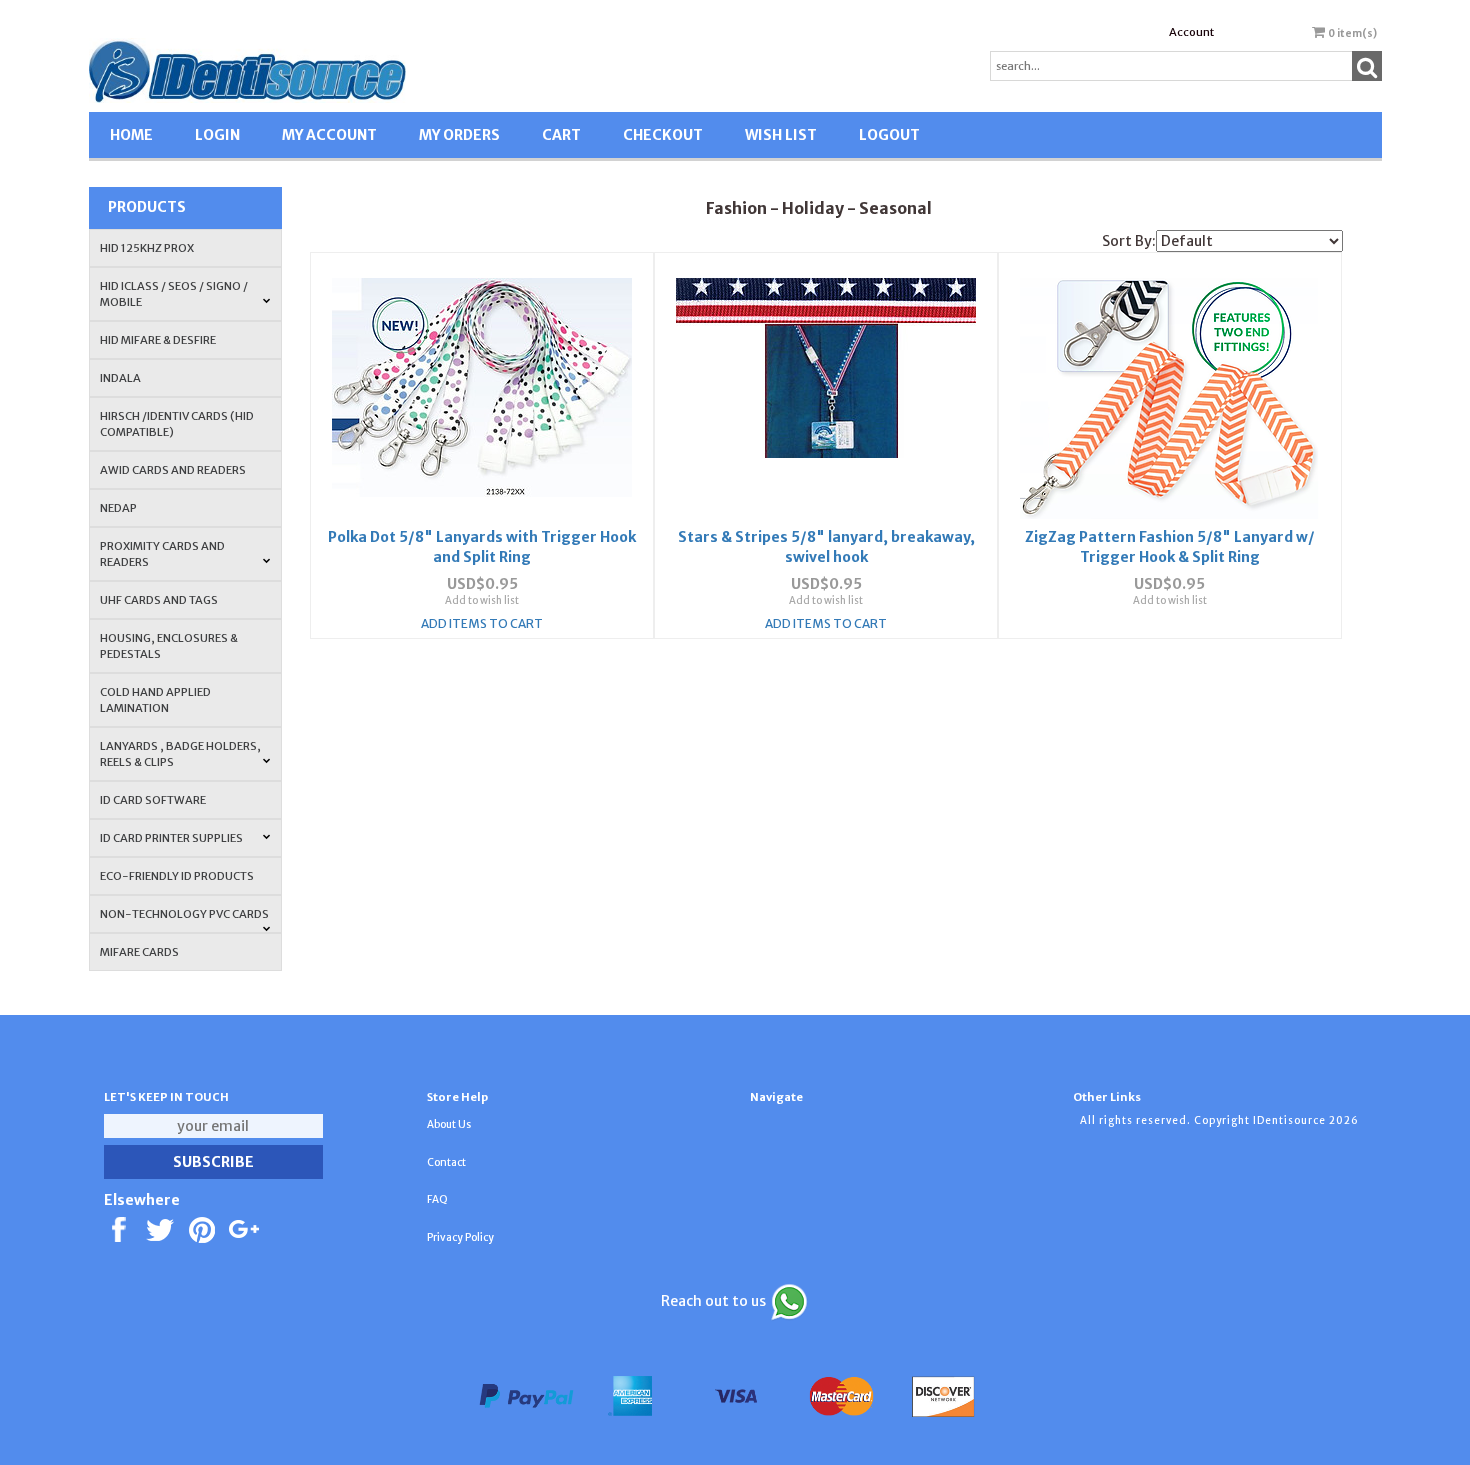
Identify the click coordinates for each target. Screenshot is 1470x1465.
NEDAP (118, 508)
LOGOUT (889, 135)
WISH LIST (781, 135)
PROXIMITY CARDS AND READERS (162, 554)
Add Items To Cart (482, 623)
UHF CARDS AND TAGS (159, 600)
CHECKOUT (663, 135)
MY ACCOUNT (329, 135)
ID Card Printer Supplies (171, 838)
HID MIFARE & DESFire (158, 340)
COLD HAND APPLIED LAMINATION (155, 700)
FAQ (437, 1199)
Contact (446, 1162)
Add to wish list (482, 600)
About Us (449, 1124)
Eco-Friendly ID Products (177, 876)
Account (1191, 32)
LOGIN (217, 135)
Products (147, 207)
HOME (131, 135)
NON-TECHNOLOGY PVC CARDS (184, 914)
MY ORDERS (459, 135)
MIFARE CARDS (139, 952)
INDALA (120, 378)
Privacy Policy (460, 1237)
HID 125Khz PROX (147, 248)
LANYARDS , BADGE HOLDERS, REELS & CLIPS (180, 754)
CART (561, 135)
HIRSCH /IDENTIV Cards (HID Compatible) (177, 424)
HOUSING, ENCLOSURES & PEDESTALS (169, 646)
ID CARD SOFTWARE (153, 800)
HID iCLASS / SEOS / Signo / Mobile (174, 294)
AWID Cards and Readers (173, 470)
